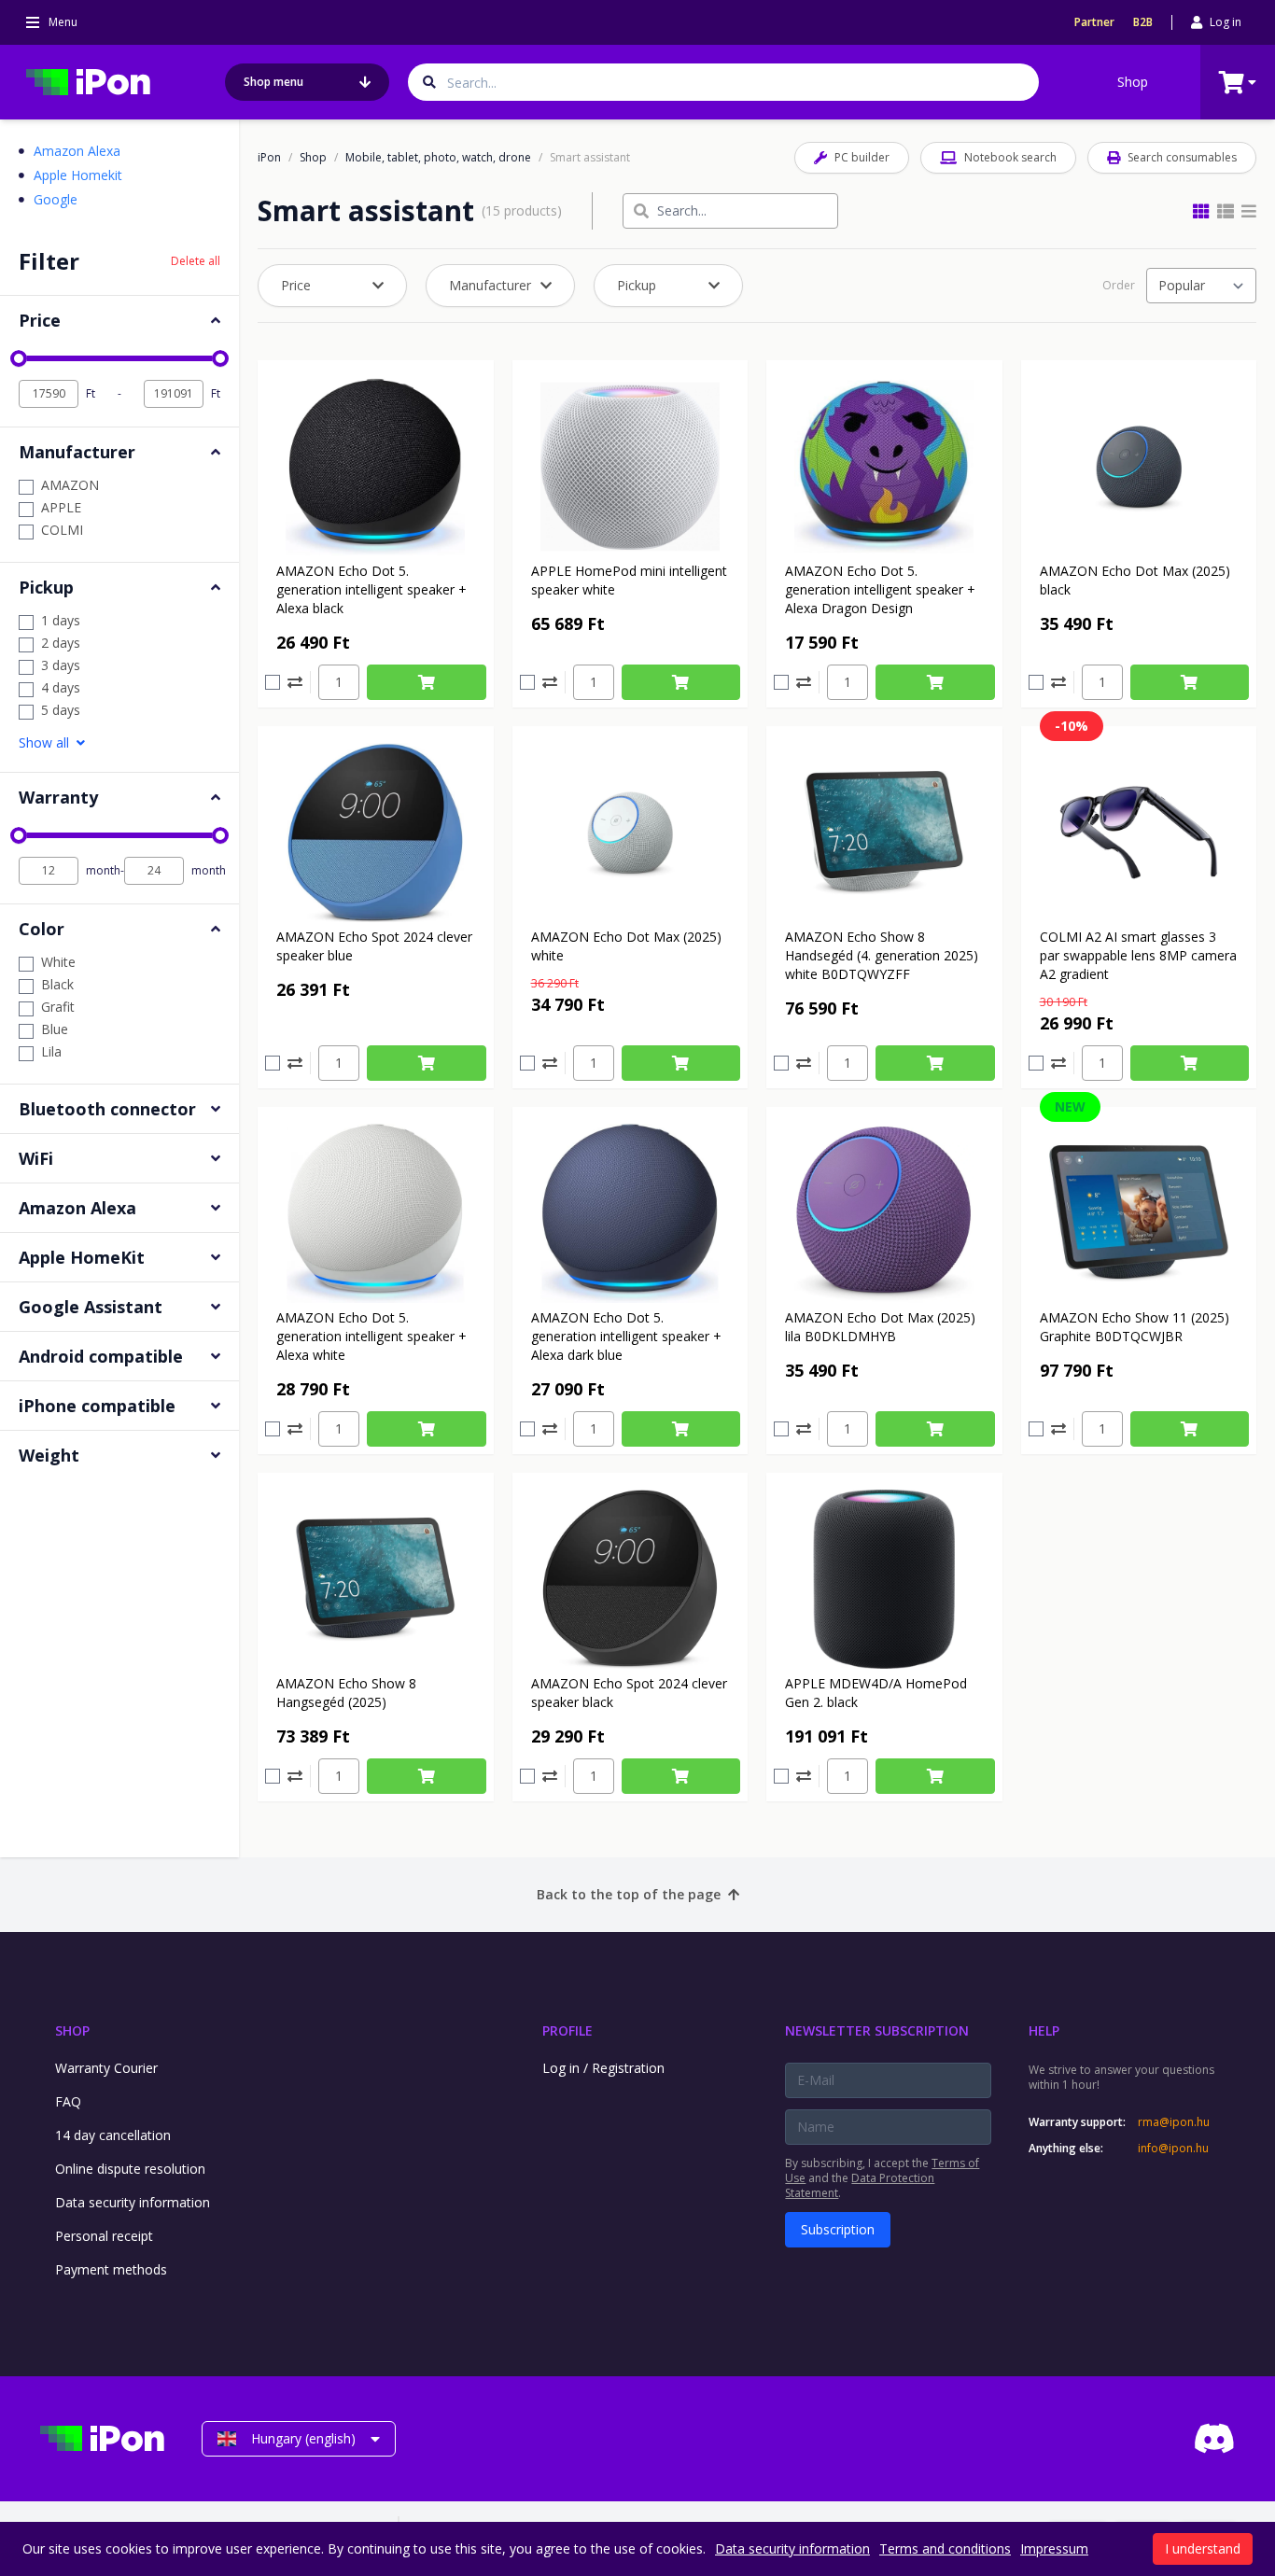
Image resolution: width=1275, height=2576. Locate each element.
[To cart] (427, 682)
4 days (61, 687)
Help (1044, 2030)
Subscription (838, 2229)
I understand (1203, 2548)
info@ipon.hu (1173, 2149)
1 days (61, 620)
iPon (269, 158)
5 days (61, 710)
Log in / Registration (603, 2068)
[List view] (1249, 211)
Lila (51, 1051)
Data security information (133, 2202)
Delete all (196, 261)
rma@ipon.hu (1174, 2122)
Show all (44, 742)
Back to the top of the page (629, 1894)
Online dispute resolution (130, 2169)
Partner (1094, 22)
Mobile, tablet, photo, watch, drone (438, 158)
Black (57, 984)
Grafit (58, 1007)
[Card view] (1201, 211)
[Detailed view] (1226, 211)
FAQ (68, 2101)
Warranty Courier (106, 2068)
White (58, 962)
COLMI (62, 530)
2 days (61, 643)
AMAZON (70, 485)
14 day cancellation (113, 2135)
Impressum (1054, 2548)
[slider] (19, 359)
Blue (55, 1029)
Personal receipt (104, 2236)
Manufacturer (490, 285)
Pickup (637, 285)
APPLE (61, 507)
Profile (567, 2030)
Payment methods (111, 2269)
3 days (61, 665)
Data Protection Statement (860, 2185)
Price (296, 285)
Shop (1133, 82)
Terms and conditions (945, 2548)
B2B (1143, 22)
